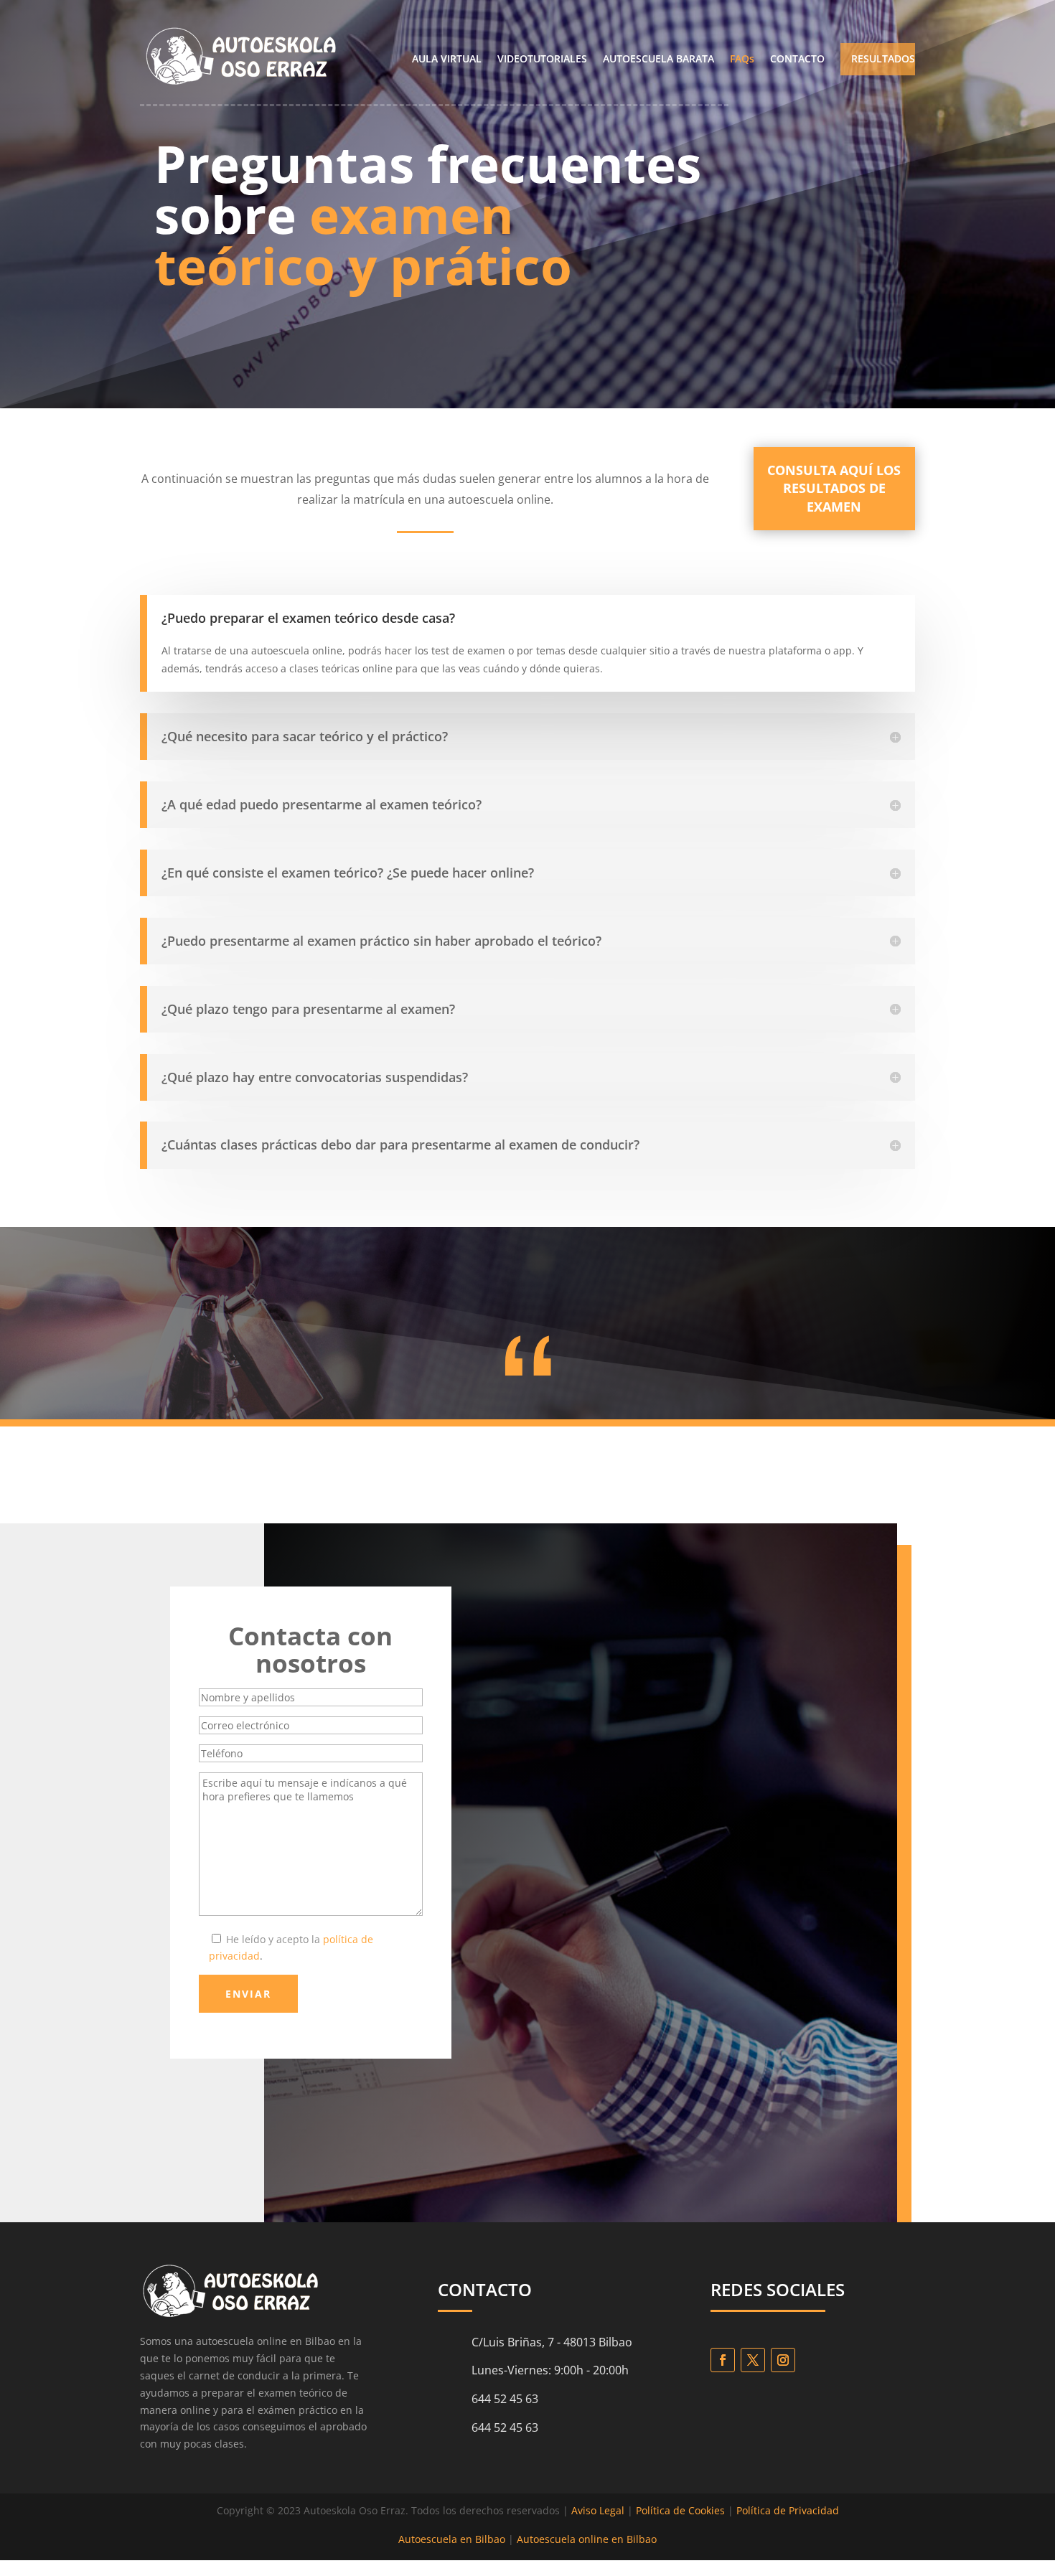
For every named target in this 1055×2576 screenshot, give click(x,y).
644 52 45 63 (505, 2427)
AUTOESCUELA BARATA (658, 60)
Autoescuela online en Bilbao (587, 2539)
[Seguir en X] (753, 2360)
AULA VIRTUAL (447, 60)
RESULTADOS (883, 60)
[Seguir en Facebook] (723, 2360)
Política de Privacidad (788, 2510)
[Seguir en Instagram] (783, 2360)
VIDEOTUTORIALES (542, 60)
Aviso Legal (598, 2510)
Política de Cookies (680, 2510)
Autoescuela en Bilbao (452, 2539)
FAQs (742, 60)
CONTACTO (797, 60)
